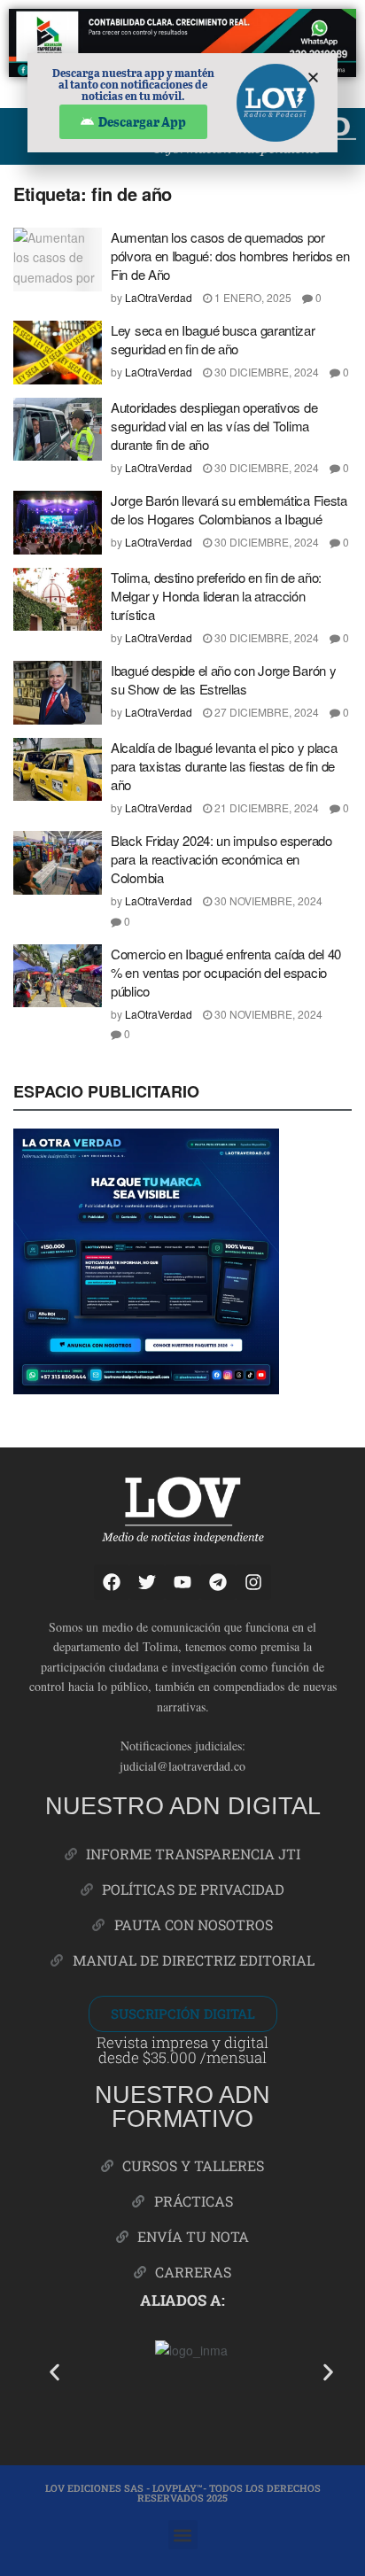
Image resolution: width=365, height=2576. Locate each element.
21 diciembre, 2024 (265, 807)
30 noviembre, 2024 (267, 900)
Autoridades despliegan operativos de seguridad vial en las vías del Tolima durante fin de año (214, 426)
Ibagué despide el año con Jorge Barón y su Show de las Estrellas (223, 679)
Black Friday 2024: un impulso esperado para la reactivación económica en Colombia (221, 859)
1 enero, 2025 (252, 297)
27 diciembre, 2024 (265, 712)
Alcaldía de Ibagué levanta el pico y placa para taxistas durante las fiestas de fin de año (224, 766)
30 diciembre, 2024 (265, 372)
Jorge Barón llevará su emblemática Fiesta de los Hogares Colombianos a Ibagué (229, 509)
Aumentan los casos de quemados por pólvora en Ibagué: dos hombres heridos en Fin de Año (230, 256)
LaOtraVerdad (159, 297)
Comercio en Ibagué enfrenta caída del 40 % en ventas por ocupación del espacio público (226, 972)
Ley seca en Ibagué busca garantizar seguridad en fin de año (213, 339)
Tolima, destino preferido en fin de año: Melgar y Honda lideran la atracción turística (216, 596)
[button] (54, 2372)
